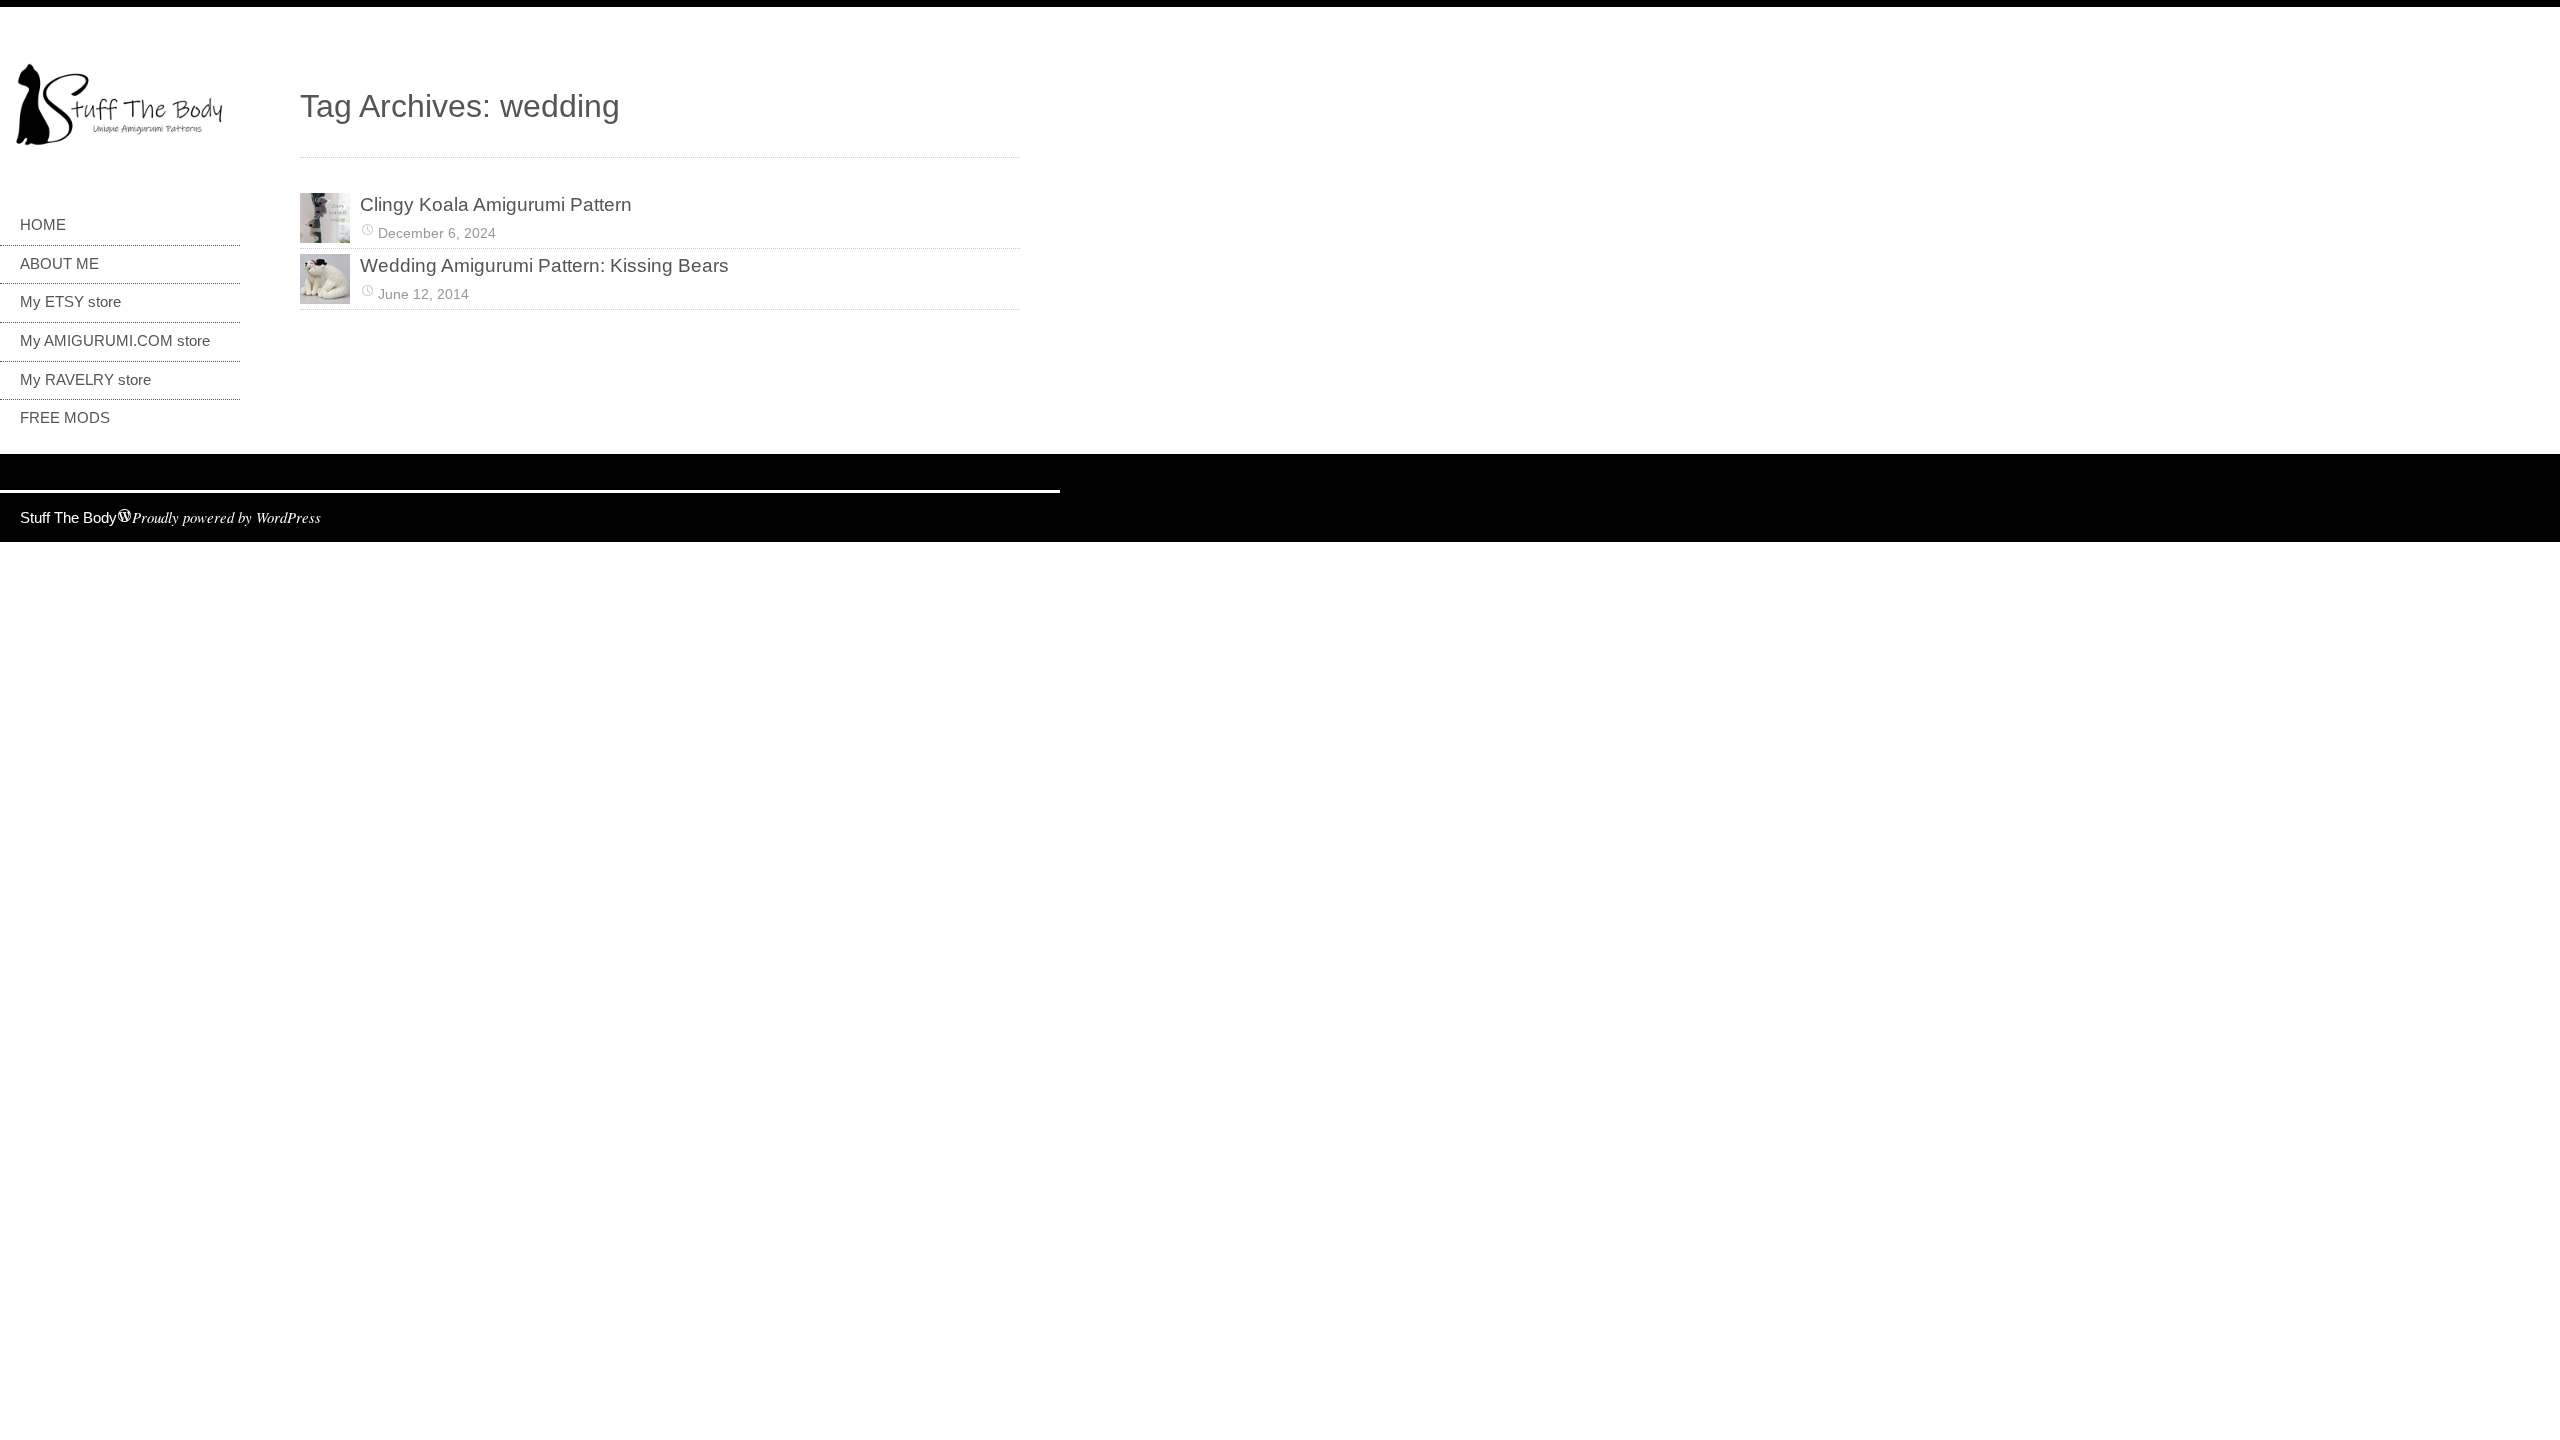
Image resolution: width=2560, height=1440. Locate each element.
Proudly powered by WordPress (226, 517)
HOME (43, 225)
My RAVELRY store (85, 380)
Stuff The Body (68, 518)
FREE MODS (65, 418)
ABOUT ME (59, 264)
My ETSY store (70, 302)
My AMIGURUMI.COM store (115, 341)
